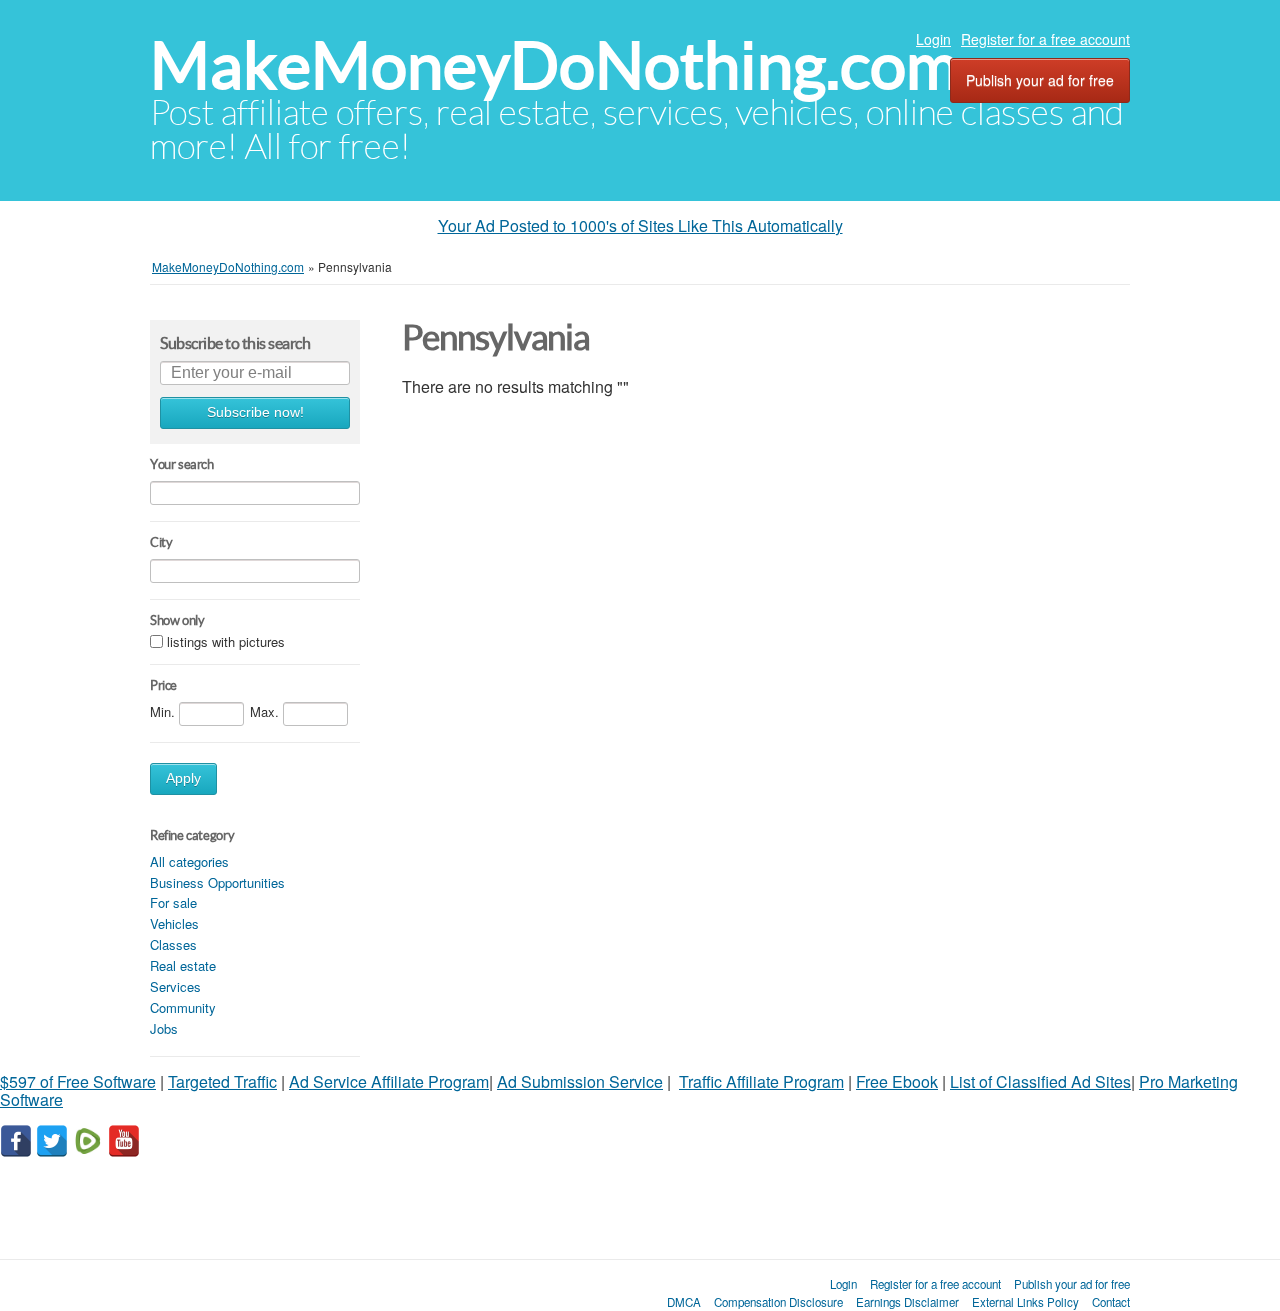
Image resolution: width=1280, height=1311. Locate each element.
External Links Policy (1025, 1302)
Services (175, 986)
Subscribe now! (255, 412)
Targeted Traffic (222, 1081)
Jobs (164, 1028)
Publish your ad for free (1040, 80)
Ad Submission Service (580, 1081)
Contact (1111, 1302)
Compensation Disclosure (778, 1302)
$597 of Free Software (78, 1081)
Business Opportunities (217, 882)
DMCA (684, 1302)
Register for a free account (1045, 39)
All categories (189, 861)
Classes (173, 944)
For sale (173, 902)
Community (183, 1007)
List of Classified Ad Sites (1040, 1081)
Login (933, 39)
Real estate (183, 965)
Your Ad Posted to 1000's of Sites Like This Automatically (640, 225)
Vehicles (174, 923)
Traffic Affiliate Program (761, 1081)
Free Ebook (897, 1081)
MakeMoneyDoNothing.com (554, 65)
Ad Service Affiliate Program (389, 1081)
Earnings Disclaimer (907, 1302)
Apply (183, 778)
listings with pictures (226, 641)
